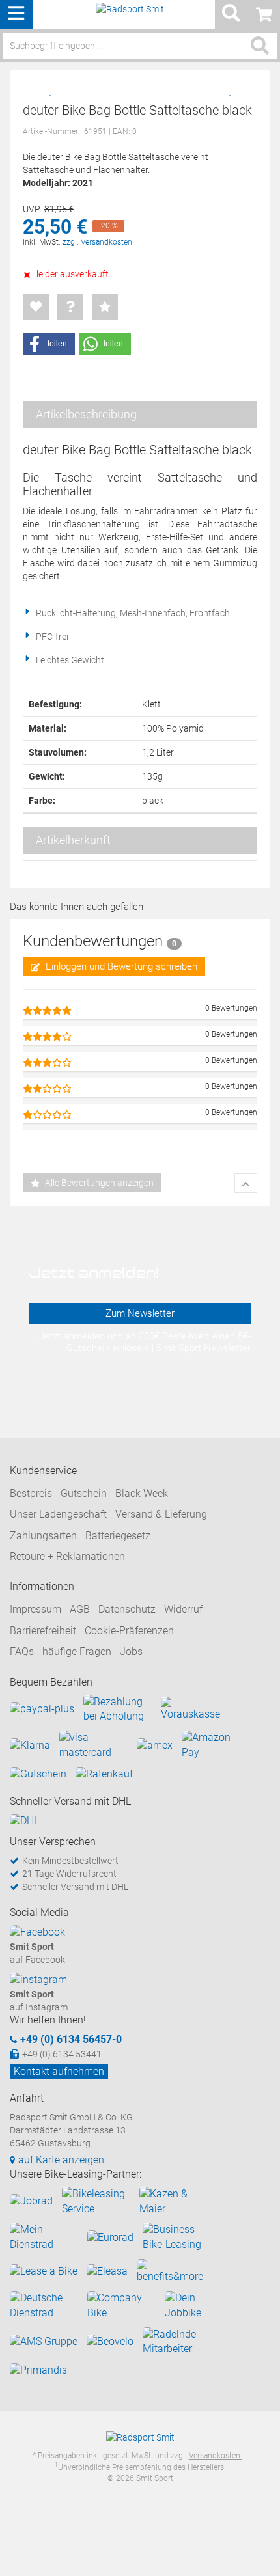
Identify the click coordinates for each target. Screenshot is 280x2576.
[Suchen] (260, 46)
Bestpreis (31, 1493)
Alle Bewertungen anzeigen (98, 1183)
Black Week (142, 1493)
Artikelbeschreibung (86, 414)
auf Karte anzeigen (61, 2160)
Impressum (35, 1609)
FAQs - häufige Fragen (61, 1651)
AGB (80, 1609)
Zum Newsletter (140, 1313)
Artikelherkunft (73, 840)
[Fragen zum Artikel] (70, 307)
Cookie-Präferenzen (129, 1631)
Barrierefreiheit (43, 1631)
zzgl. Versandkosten (97, 242)
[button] (49, 344)
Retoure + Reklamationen (67, 1556)
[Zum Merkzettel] (36, 307)
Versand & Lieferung (161, 1514)
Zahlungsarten (43, 1536)
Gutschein (84, 1493)
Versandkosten (216, 2456)
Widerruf (183, 1609)
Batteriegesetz (118, 1536)
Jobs (131, 1651)
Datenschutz (127, 1609)
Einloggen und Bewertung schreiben (120, 966)
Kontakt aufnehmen (59, 2071)
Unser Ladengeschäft (58, 1514)
